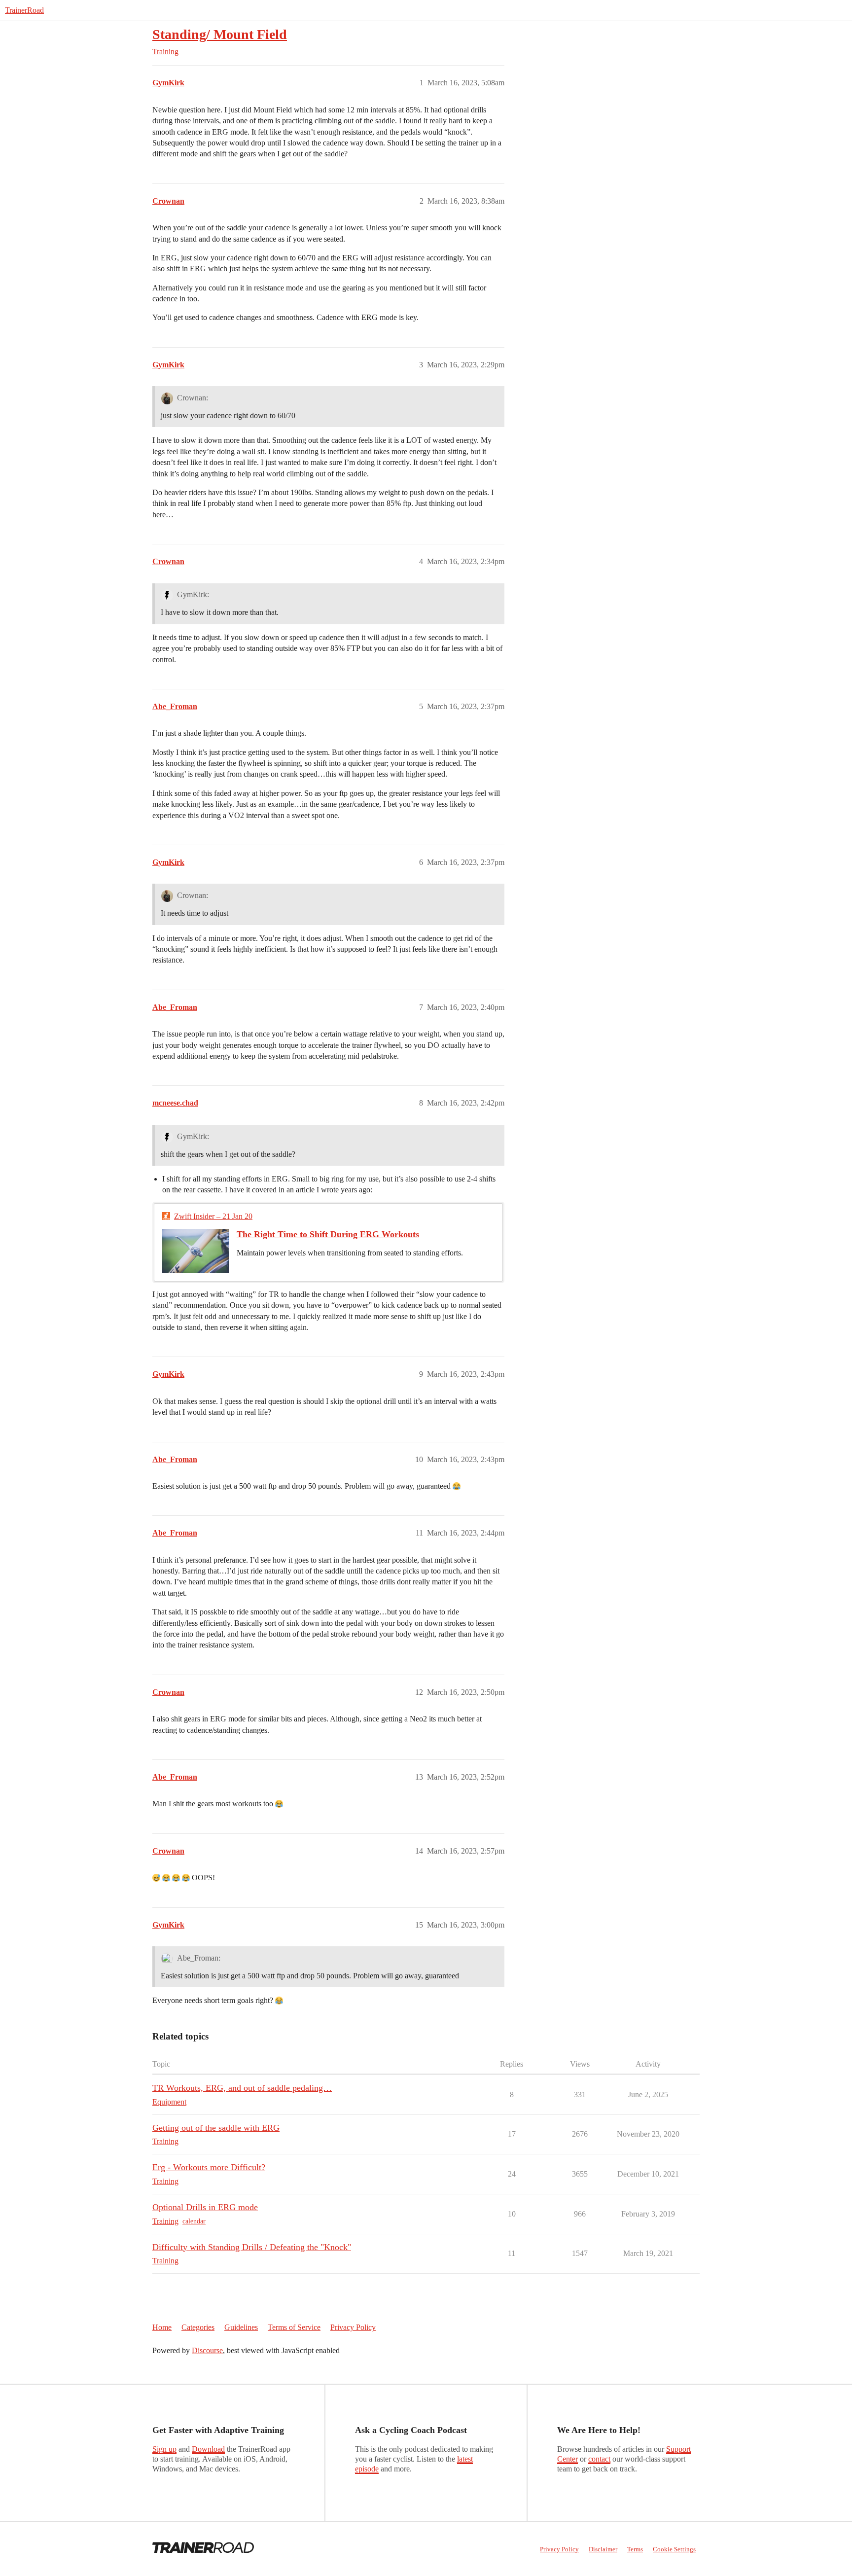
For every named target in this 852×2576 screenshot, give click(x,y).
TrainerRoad (24, 10)
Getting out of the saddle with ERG (216, 2128)
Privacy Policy (353, 2327)
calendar (194, 2221)
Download (208, 2449)
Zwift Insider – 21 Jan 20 (213, 1216)
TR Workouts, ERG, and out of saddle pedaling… (242, 2088)
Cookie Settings (674, 2549)
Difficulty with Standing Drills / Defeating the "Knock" (252, 2247)
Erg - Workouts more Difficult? (209, 2167)
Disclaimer (603, 2549)
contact (599, 2459)
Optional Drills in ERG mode (205, 2207)
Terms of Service (294, 2327)
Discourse (207, 2350)
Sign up (164, 2449)
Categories (198, 2327)
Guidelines (241, 2327)
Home (162, 2327)
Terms (635, 2549)
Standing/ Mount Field (220, 34)
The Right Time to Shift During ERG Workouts (328, 1234)
